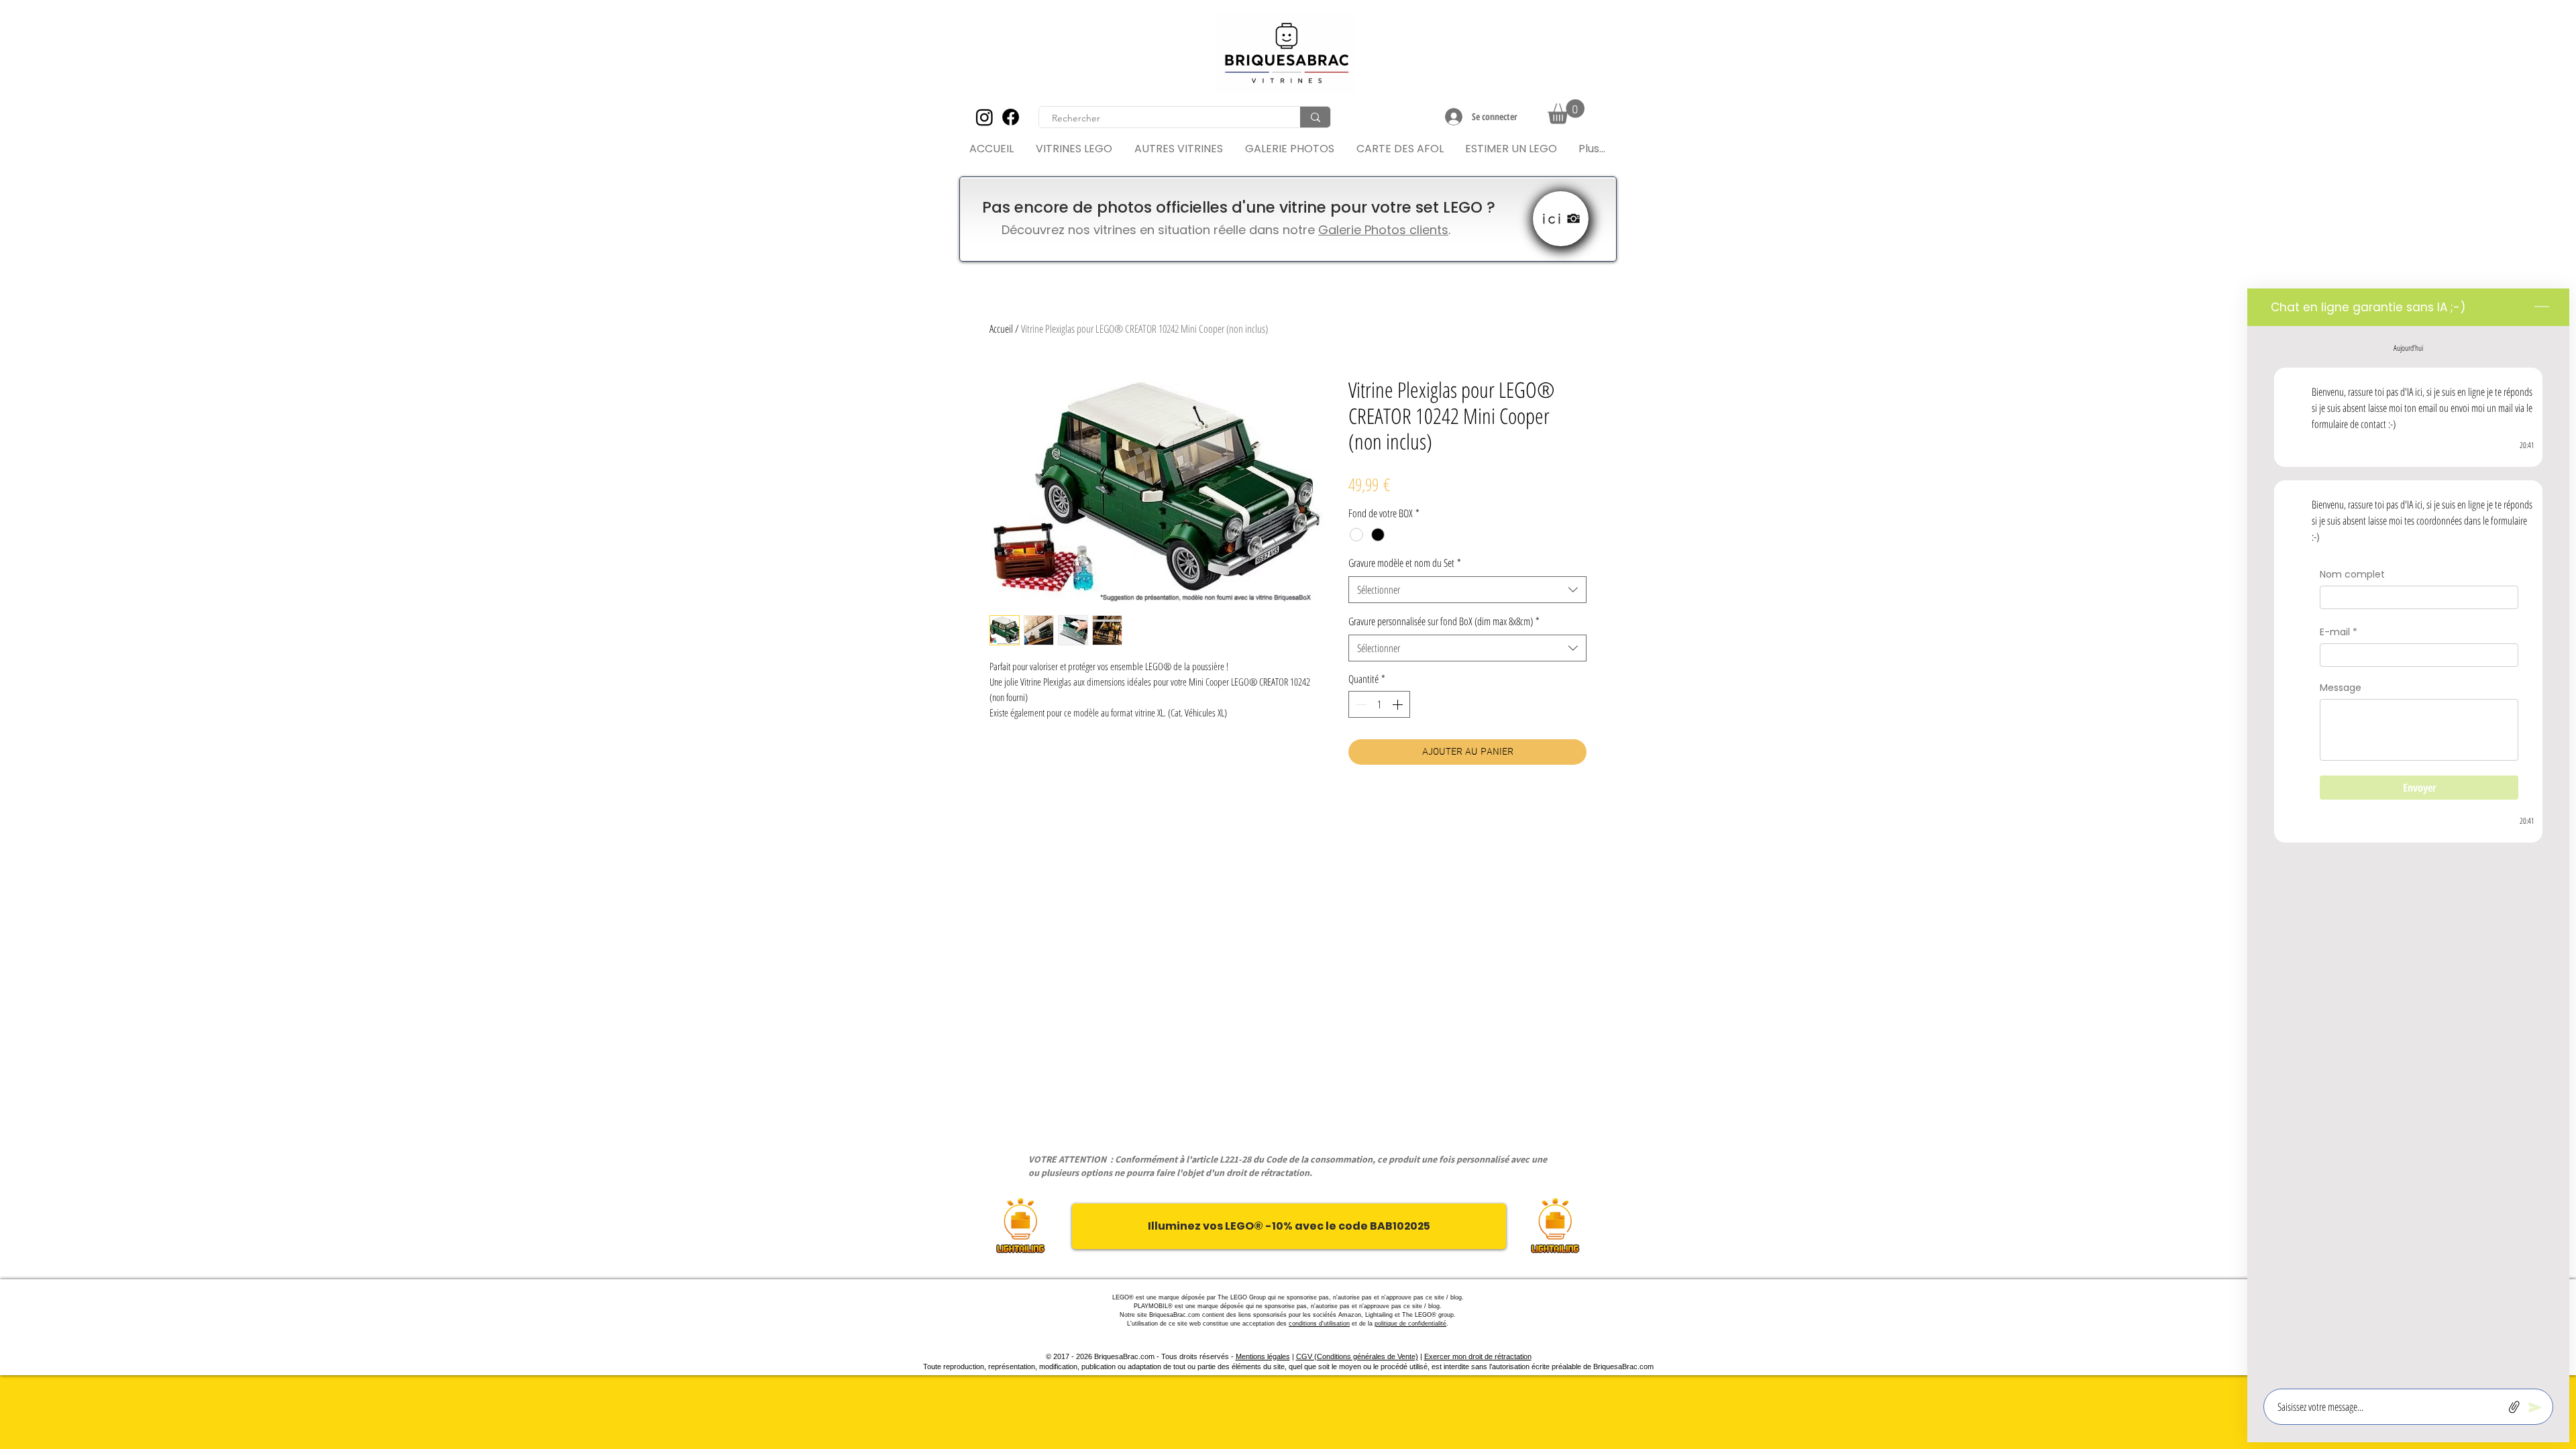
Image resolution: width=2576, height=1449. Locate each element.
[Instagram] (984, 117)
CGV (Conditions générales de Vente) (1357, 1356)
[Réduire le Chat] (2542, 307)
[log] (2408, 853)
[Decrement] (1360, 704)
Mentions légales (1263, 1356)
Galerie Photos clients (1383, 230)
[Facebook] (1011, 117)
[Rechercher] (1315, 117)
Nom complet (2352, 575)
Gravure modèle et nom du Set (1405, 563)
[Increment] (1399, 704)
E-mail (2339, 632)
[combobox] (1467, 590)
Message (2341, 688)
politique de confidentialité (1410, 1324)
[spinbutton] (1379, 704)
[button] (1566, 112)
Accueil (1001, 329)
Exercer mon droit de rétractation (1478, 1356)
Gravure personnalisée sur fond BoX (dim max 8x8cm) (1444, 621)
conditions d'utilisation (1319, 1324)
